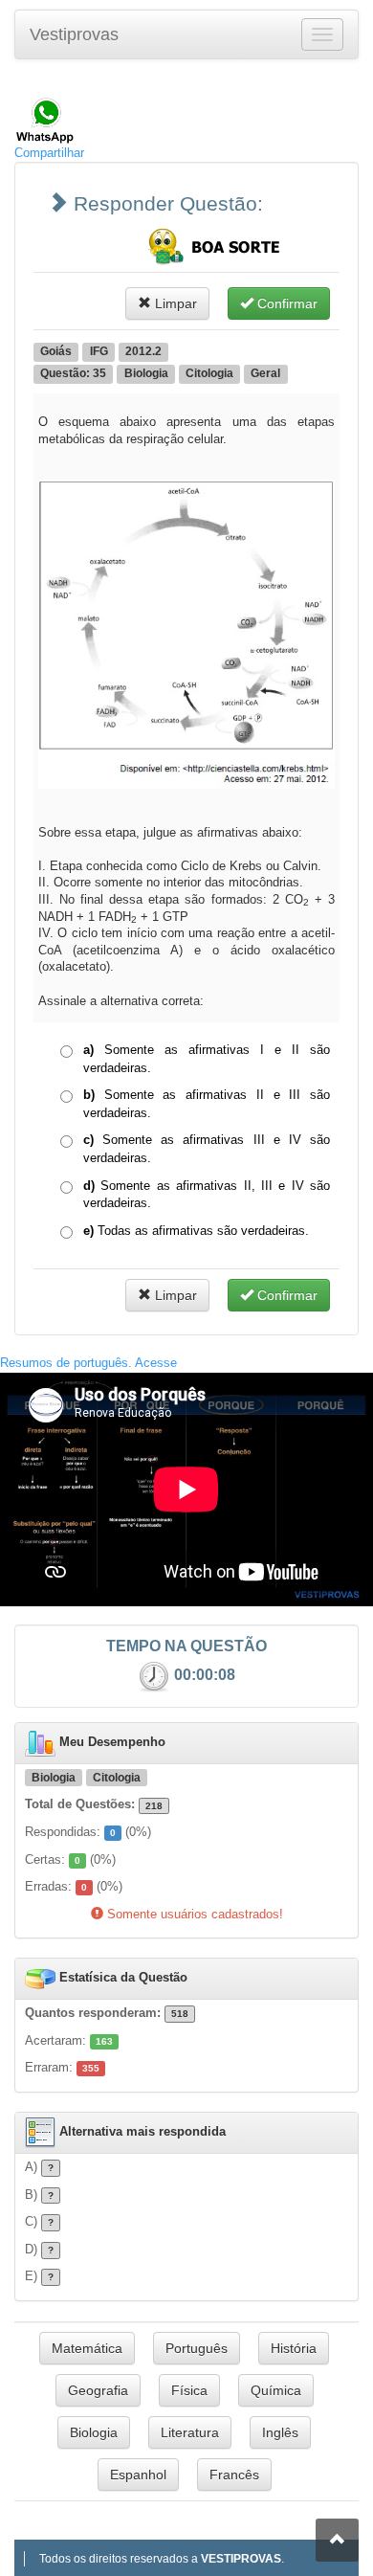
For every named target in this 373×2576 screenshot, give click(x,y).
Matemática (87, 2348)
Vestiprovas (74, 34)
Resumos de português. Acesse (88, 1363)
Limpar (174, 303)
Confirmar (285, 303)
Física (189, 2390)
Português (197, 2348)
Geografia (98, 2390)
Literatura (190, 2432)
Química (276, 2390)
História (294, 2348)
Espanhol (138, 2475)
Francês (234, 2475)
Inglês (280, 2432)
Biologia (94, 2432)
